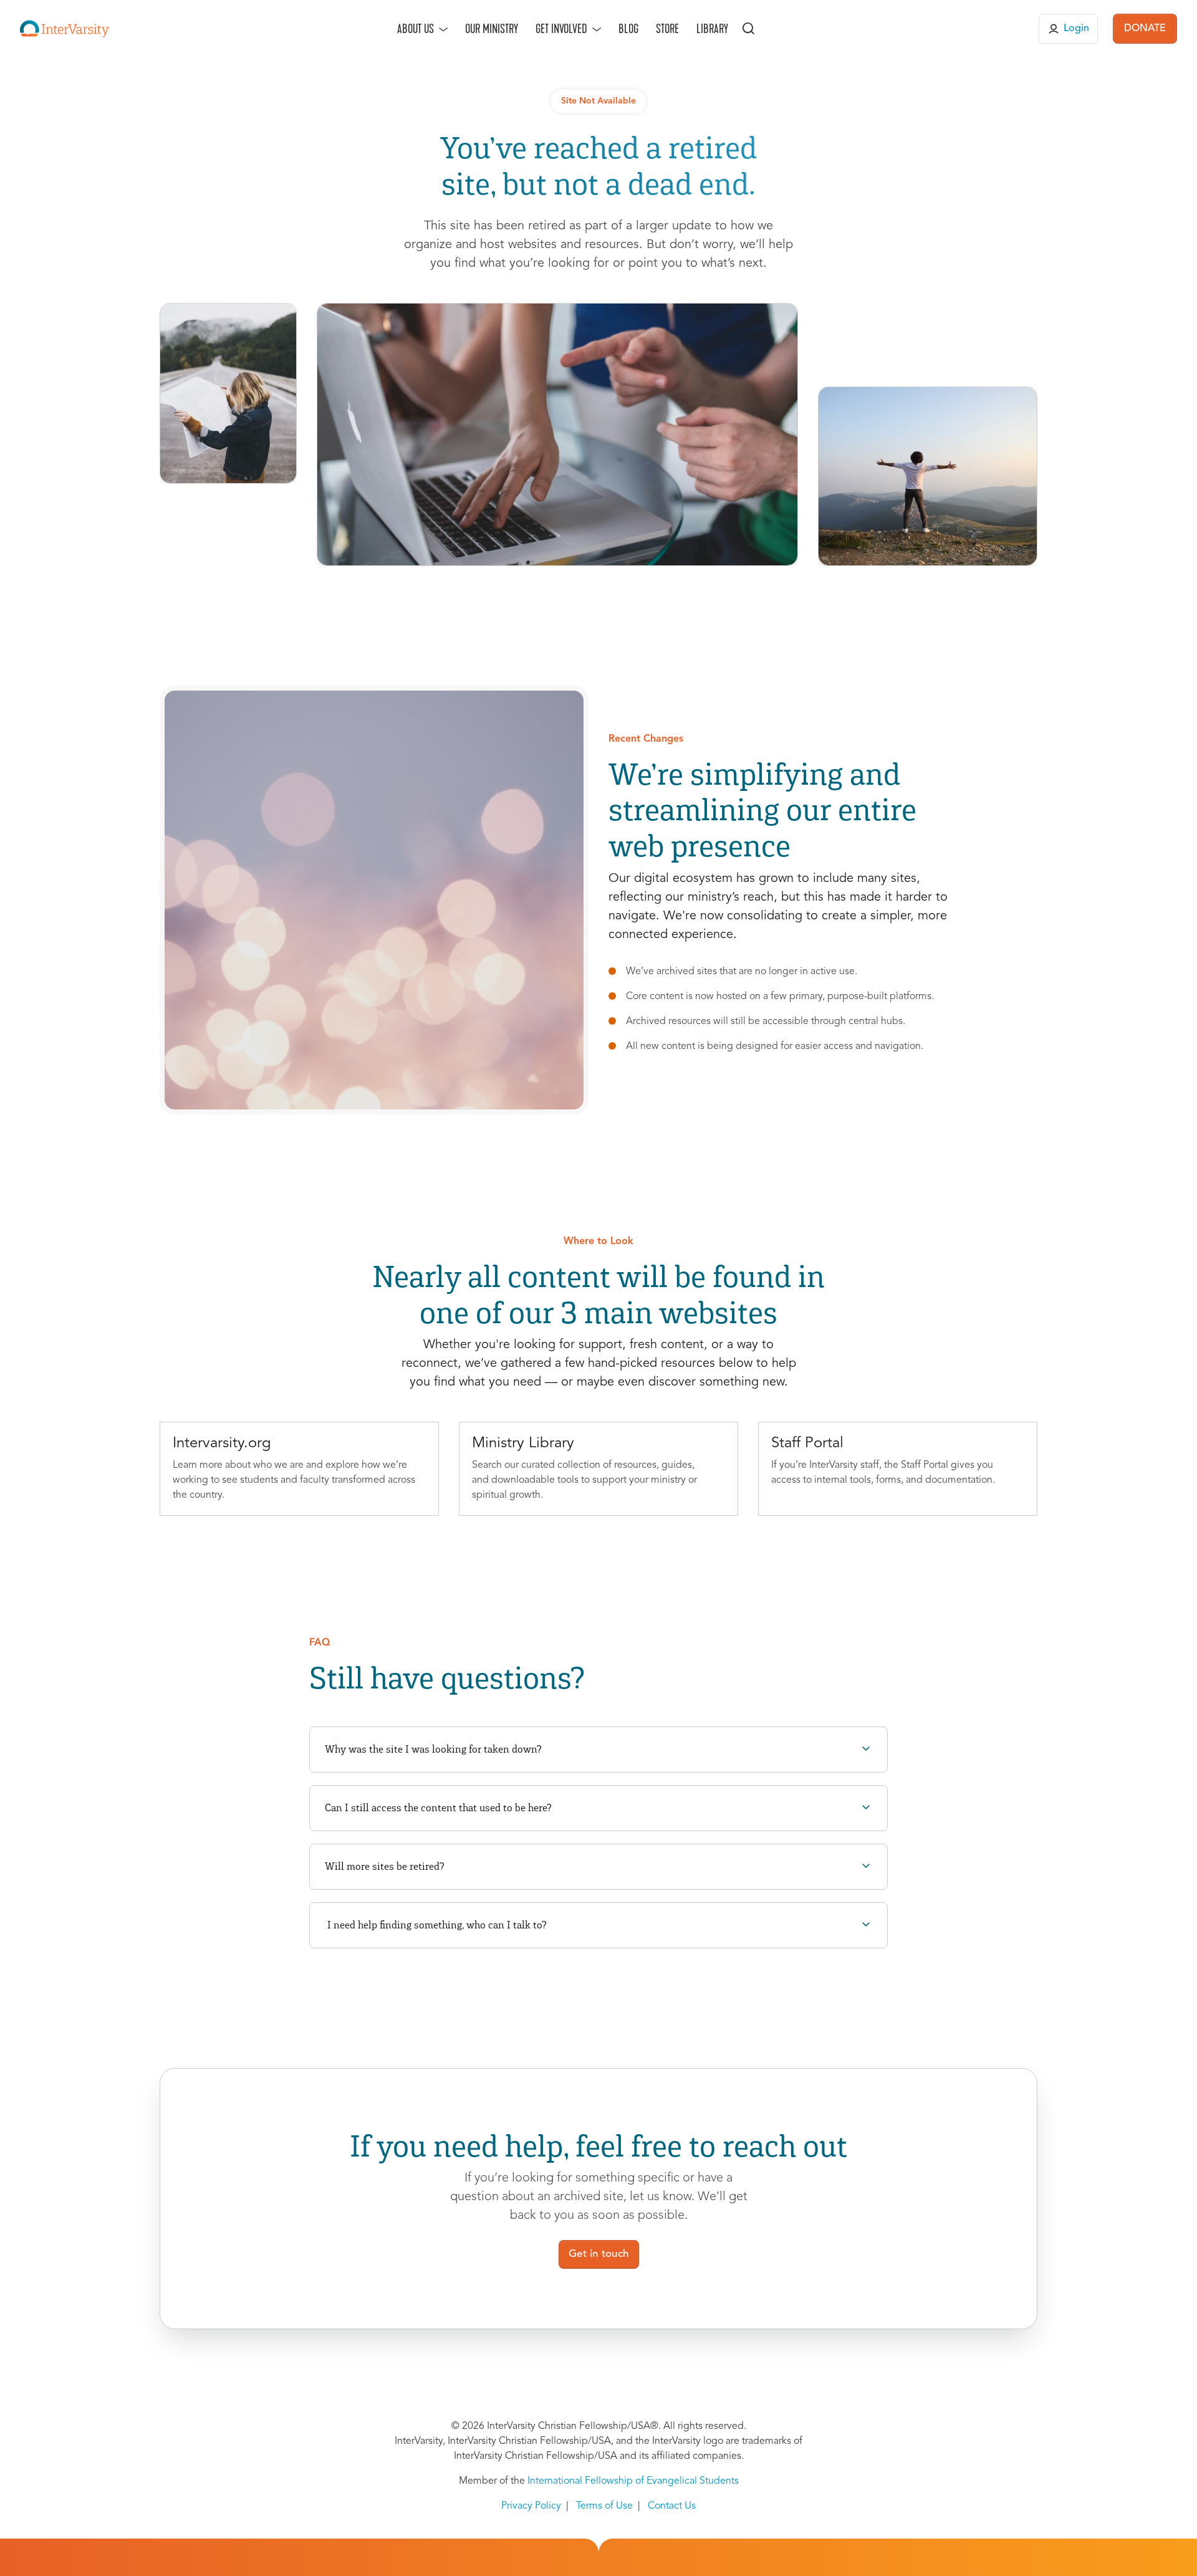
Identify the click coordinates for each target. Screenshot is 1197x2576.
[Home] (65, 29)
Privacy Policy (531, 2506)
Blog (628, 29)
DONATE (1145, 29)
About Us (416, 29)
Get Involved (561, 29)
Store (667, 29)
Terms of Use (604, 2506)
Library (712, 29)
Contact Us (672, 2506)
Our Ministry (492, 29)
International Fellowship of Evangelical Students (633, 2481)
